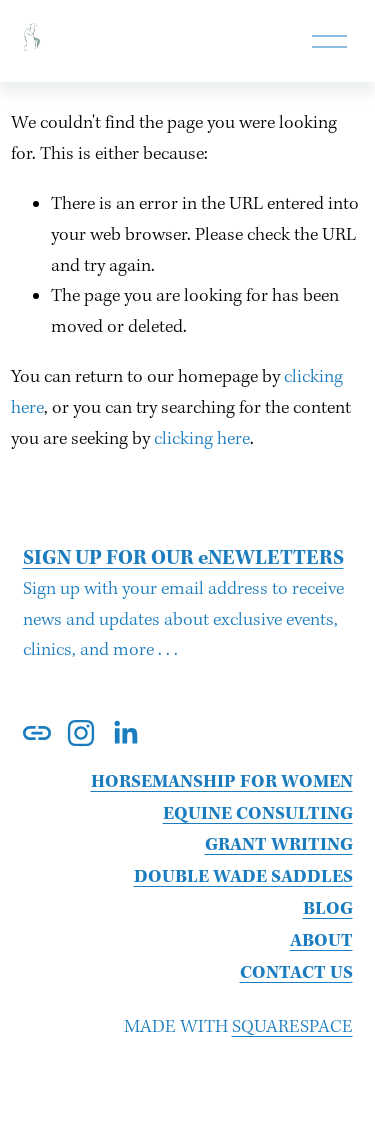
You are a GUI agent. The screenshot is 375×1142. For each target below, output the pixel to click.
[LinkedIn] (125, 733)
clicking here (202, 439)
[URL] (37, 733)
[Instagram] (81, 733)
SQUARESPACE (292, 1027)
